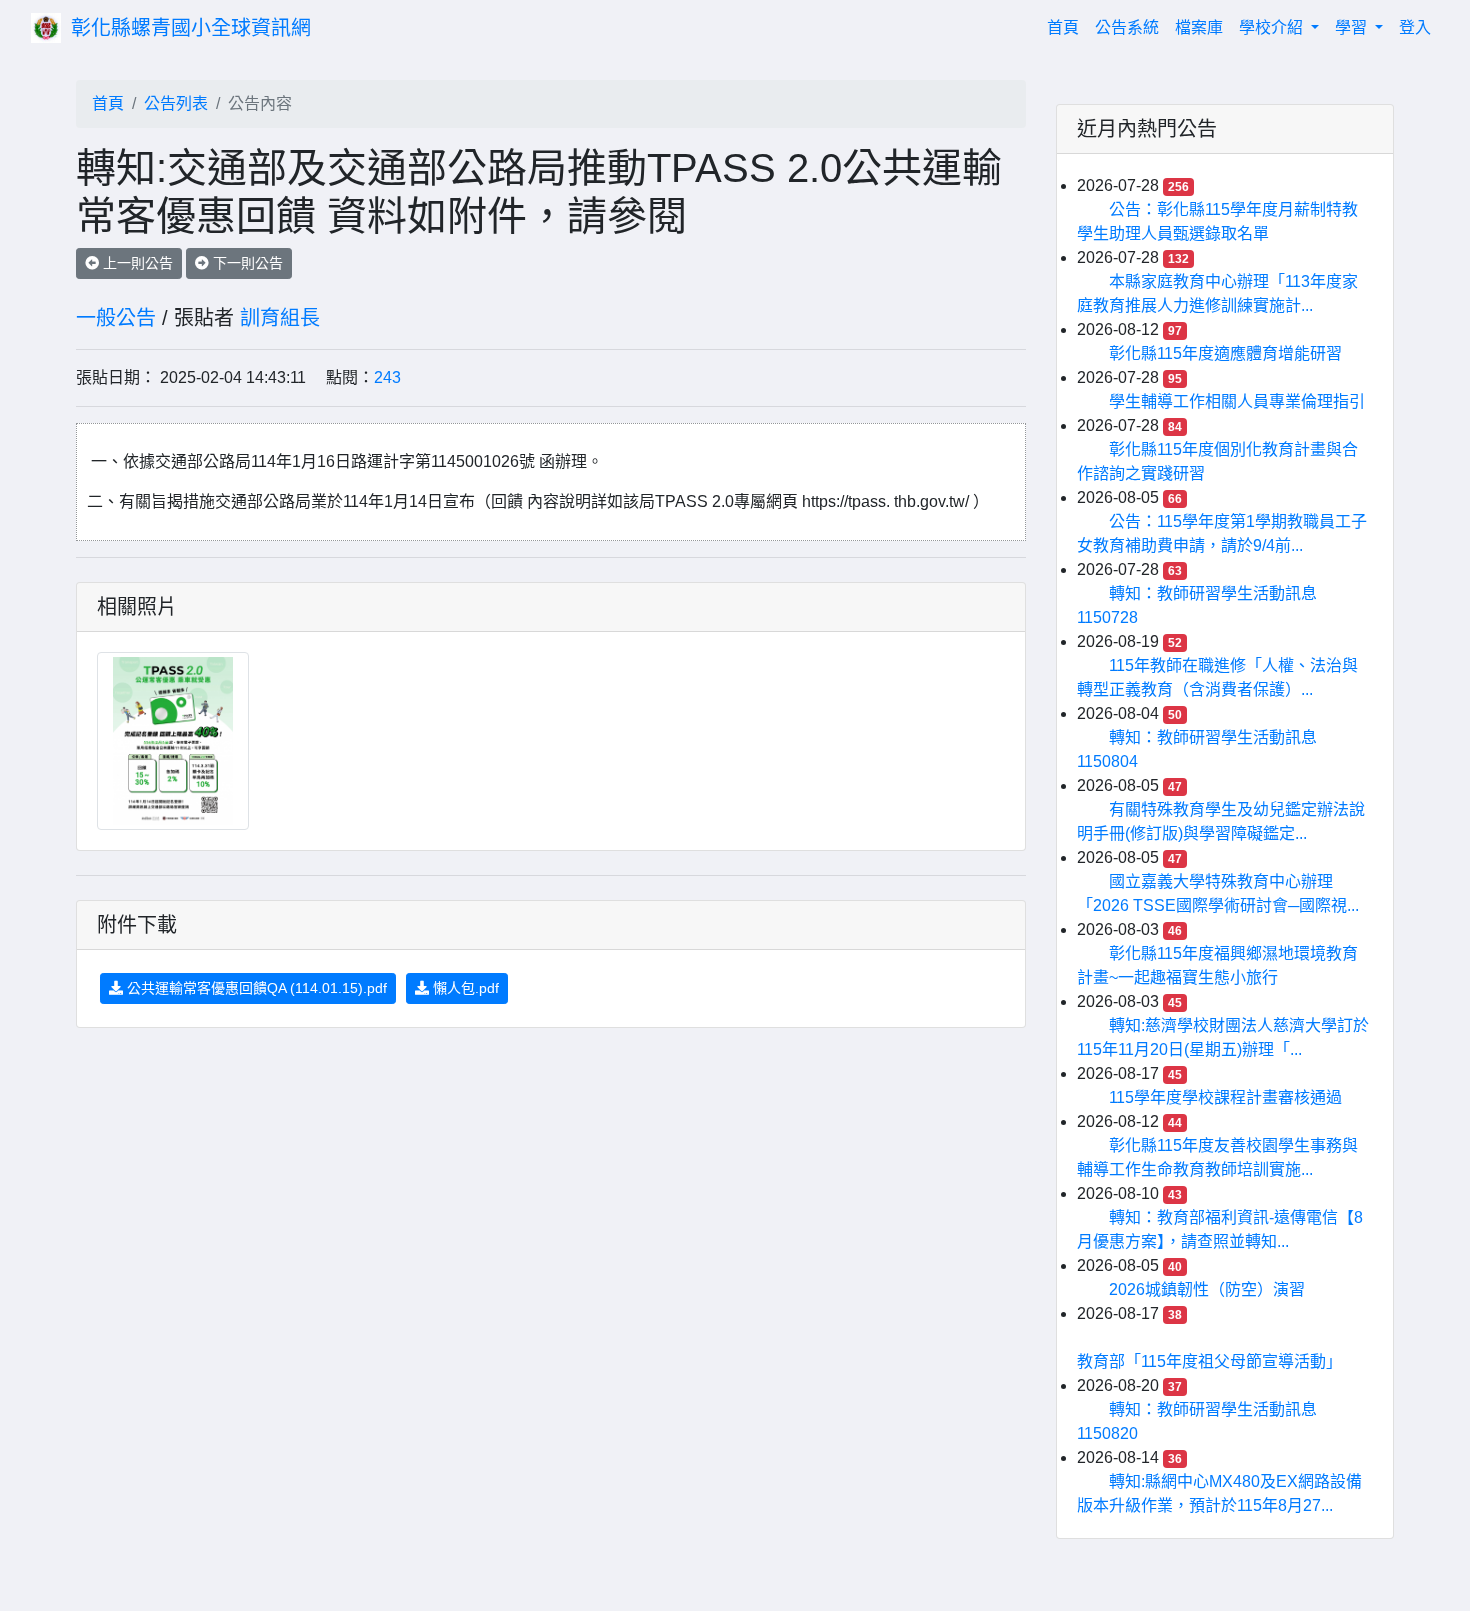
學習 (1353, 27)
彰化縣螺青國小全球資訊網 (191, 28)
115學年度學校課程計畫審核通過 (1225, 1097)
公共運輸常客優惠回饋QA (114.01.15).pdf (255, 988)
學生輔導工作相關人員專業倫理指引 (1237, 401)
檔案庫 (1199, 27)
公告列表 (176, 103)
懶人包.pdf (464, 988)
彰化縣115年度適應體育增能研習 (1225, 353)
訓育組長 (280, 318)
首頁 (1067, 27)
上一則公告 (136, 263)
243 (387, 377)
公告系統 (1127, 27)
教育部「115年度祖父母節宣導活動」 (1209, 1361)
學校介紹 (1273, 27)
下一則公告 (246, 263)
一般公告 (116, 318)
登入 (1415, 27)
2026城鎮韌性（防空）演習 (1207, 1289)
